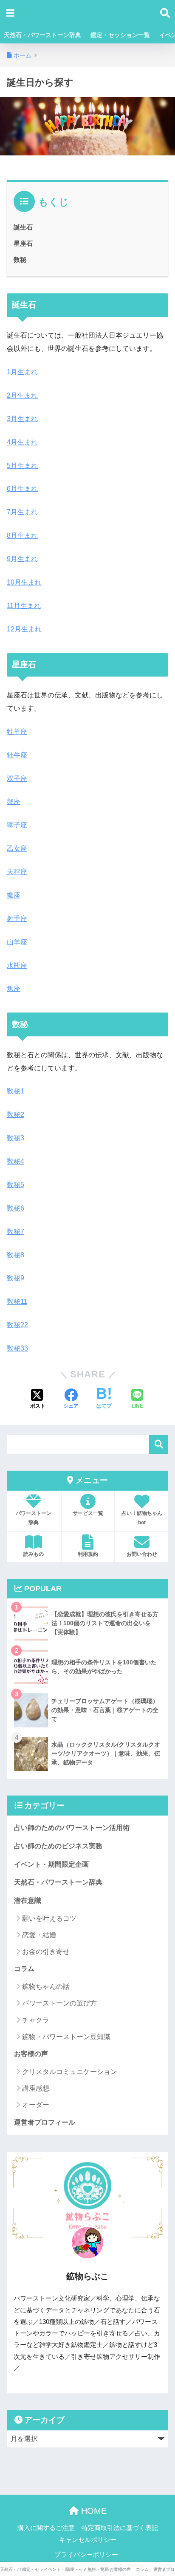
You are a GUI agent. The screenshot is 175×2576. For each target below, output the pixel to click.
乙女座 (17, 848)
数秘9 (16, 1278)
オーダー (36, 2105)
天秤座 (17, 872)
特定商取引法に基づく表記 (120, 2528)
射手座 (17, 919)
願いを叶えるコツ (49, 1918)
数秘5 (16, 1185)
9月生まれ (22, 559)
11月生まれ (24, 606)
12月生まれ (24, 629)
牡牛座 (17, 755)
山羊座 (17, 942)
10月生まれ (24, 582)
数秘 (20, 260)
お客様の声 (31, 2054)
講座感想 (36, 2088)
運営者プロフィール (45, 2122)
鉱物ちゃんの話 (46, 1987)
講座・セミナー (77, 2569)
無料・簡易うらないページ (99, 2569)
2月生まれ (22, 395)
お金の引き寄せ (46, 1952)
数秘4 (16, 1161)
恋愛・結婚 (39, 1935)
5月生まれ (22, 466)
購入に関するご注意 (46, 2528)
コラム (24, 1969)
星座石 (23, 243)
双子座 (17, 779)
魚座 (14, 988)
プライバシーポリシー (86, 2555)
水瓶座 (17, 965)
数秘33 (17, 1348)
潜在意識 (28, 1900)
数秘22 (17, 1325)
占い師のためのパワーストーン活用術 (72, 1828)
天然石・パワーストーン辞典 (42, 35)
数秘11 (17, 1301)
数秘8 (16, 1255)
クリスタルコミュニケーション (70, 2072)
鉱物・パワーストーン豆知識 (66, 2037)
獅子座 (17, 825)
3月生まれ (22, 419)
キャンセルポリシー (88, 2540)
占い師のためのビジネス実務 (58, 1846)
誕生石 (23, 227)
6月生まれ (22, 489)
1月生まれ (22, 372)
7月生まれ (22, 512)
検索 (159, 1444)
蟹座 (14, 802)
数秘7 (16, 1232)
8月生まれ (22, 535)
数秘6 (16, 1208)
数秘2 (16, 1114)
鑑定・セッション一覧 (120, 35)
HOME (93, 2511)
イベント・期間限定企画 (51, 1864)
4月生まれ (22, 442)
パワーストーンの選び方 (59, 2003)
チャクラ (36, 2020)
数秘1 (16, 1091)
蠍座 (14, 895)
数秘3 (16, 1138)
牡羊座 (17, 732)
